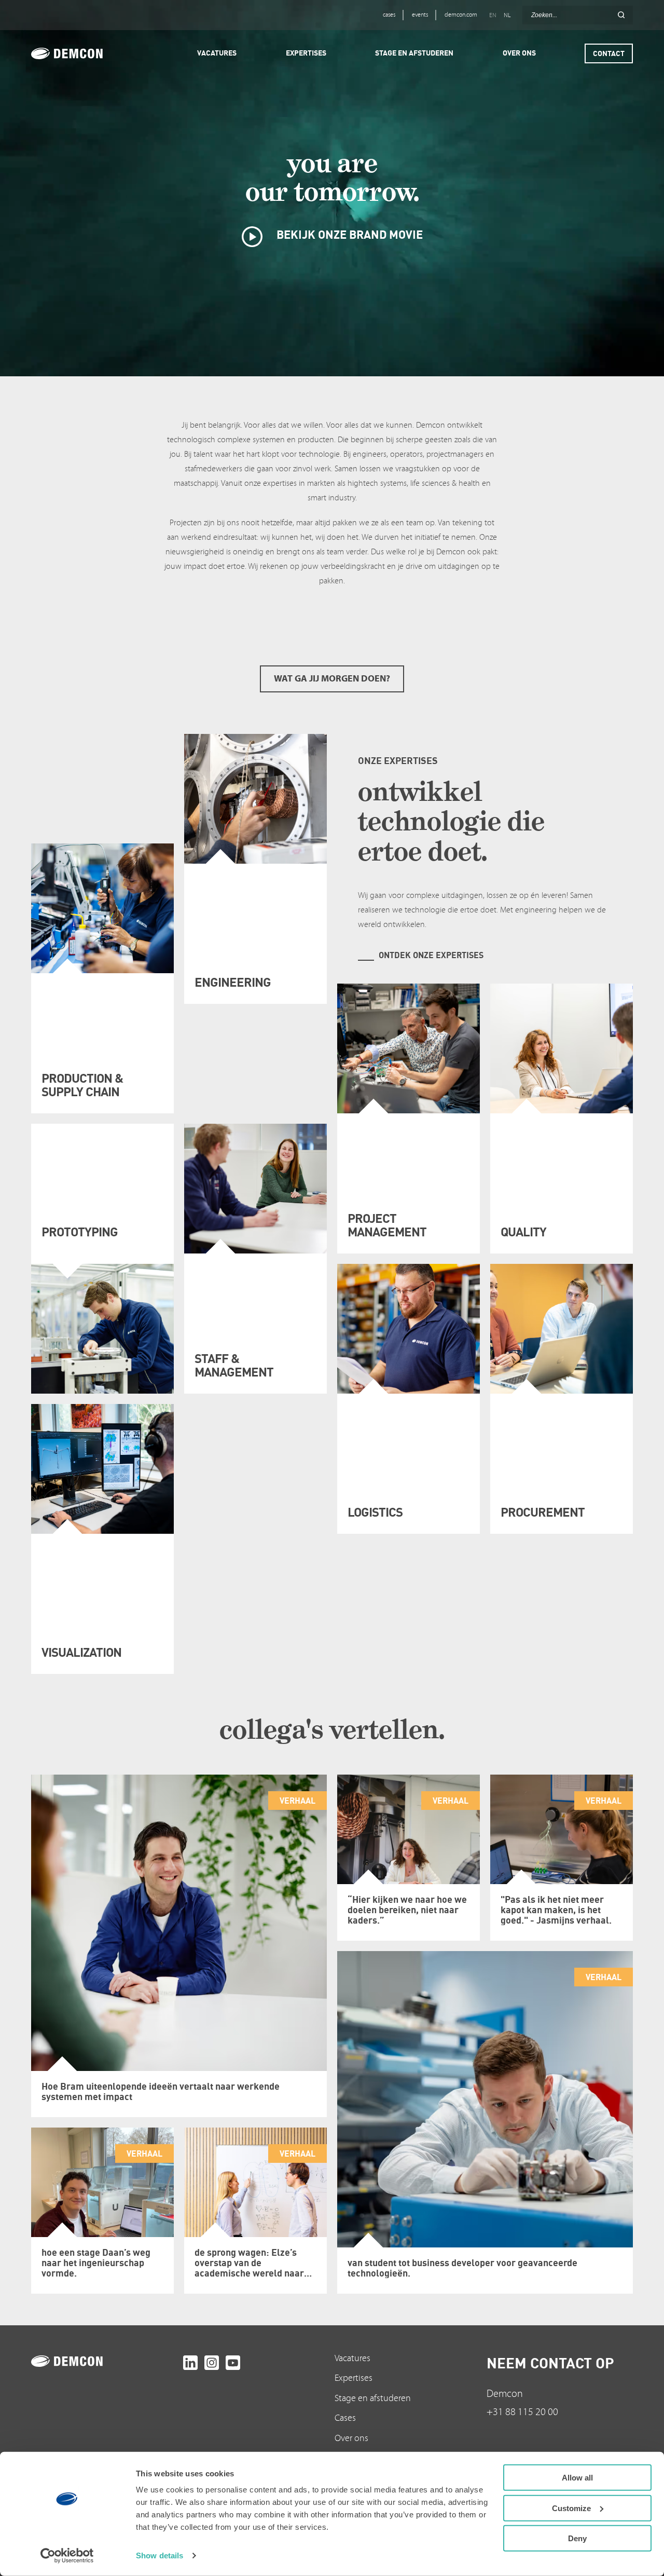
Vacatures (352, 2358)
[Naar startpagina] (105, 2361)
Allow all (577, 2478)
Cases (345, 2418)
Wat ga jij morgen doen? (332, 679)
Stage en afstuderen (373, 2398)
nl (507, 15)
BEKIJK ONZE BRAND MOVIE (348, 234)
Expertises (354, 2378)
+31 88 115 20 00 (522, 2412)
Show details (160, 2555)
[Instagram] (212, 2363)
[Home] (81, 53)
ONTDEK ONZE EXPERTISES (431, 955)
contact (609, 53)
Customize (571, 2508)
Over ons (351, 2438)
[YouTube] (233, 2363)
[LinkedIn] (190, 2363)
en (493, 15)
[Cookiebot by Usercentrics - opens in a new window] (67, 2556)
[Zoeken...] (621, 15)
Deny (577, 2538)
